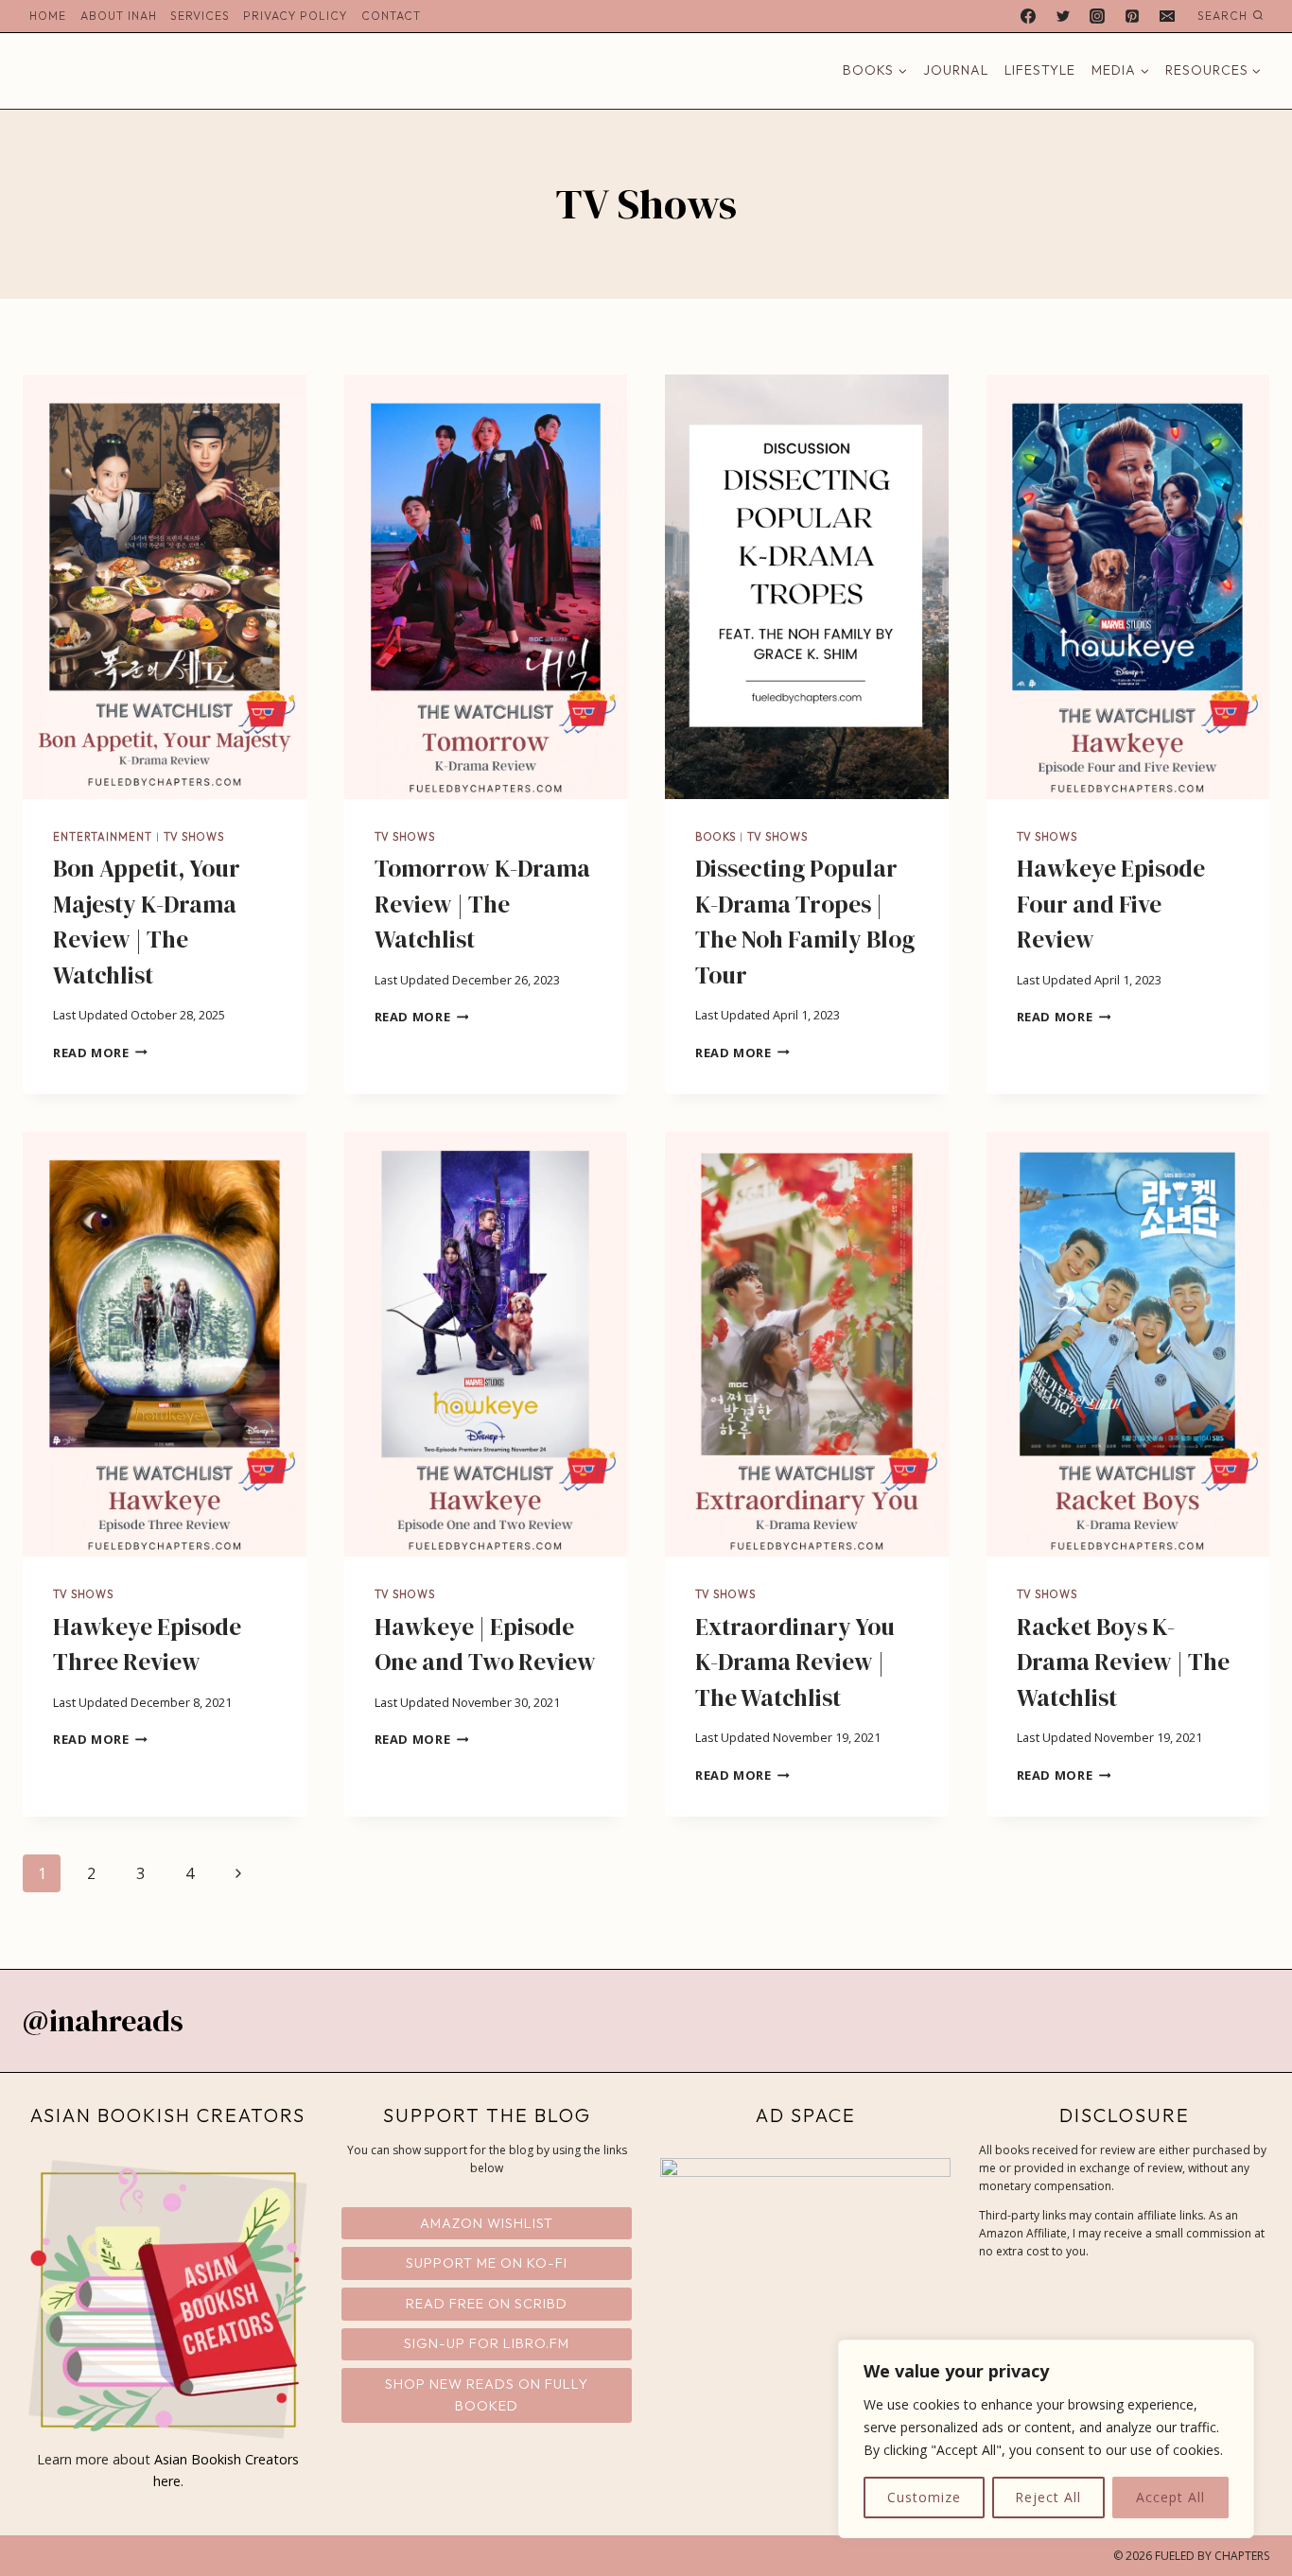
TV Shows (194, 837)
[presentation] (165, 587)
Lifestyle (1040, 70)
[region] (1046, 2439)
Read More (100, 1053)
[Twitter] (1063, 16)
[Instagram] (1097, 16)
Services (200, 16)
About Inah (119, 16)
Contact (391, 16)
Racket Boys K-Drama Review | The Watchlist (1123, 1662)
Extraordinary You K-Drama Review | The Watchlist (795, 1662)
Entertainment (103, 837)
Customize (924, 2497)
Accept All (1170, 2497)
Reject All (1048, 2497)
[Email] (1167, 16)
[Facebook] (1028, 16)
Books (716, 837)
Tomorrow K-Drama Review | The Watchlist (482, 904)
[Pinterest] (1132, 16)
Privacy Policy (295, 16)
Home (48, 16)
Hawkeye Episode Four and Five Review (1111, 904)
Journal (956, 70)
